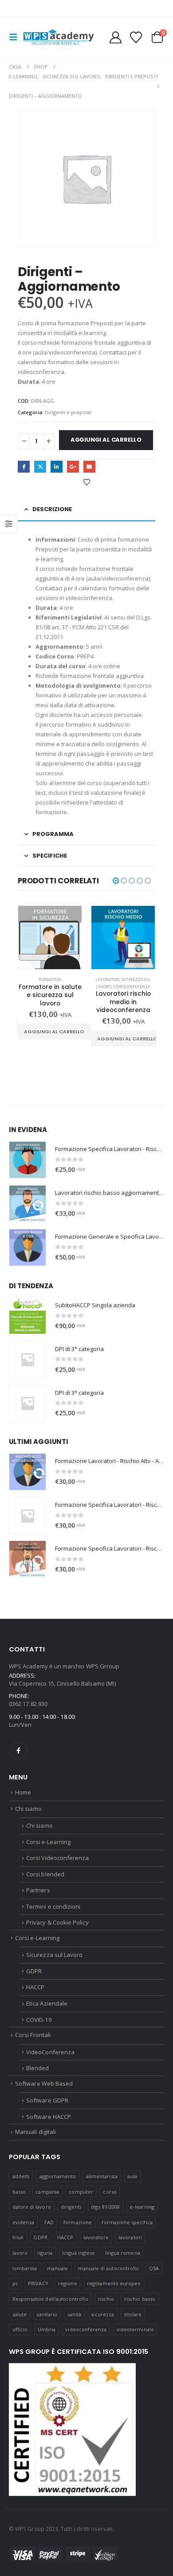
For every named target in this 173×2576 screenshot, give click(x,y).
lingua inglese (79, 2253)
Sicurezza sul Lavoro (54, 1955)
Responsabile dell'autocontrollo (50, 2299)
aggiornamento (58, 2176)
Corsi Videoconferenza (57, 1858)
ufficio (20, 2329)
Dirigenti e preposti (68, 412)
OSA (154, 2268)
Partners (38, 1890)
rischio (106, 2299)
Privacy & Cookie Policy (57, 1922)
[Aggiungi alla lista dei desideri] (86, 482)
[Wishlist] (136, 37)
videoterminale (135, 2329)
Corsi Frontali (33, 2035)
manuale (57, 2268)
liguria (45, 2253)
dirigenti (71, 2207)
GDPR (34, 1971)
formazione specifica (127, 2222)
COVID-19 (39, 2020)
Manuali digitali (35, 2132)
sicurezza (102, 2314)
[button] (16, 37)
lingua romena (123, 2253)
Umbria (47, 2329)
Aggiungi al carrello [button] (54, 1032)
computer (81, 2192)
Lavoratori (108, 980)
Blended (37, 2068)
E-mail (89, 467)
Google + (73, 467)
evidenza (24, 2222)
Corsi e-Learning (48, 1842)
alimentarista (102, 2176)
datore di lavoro (32, 2207)
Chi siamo (28, 1809)
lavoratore (96, 2237)
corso (110, 2192)
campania (47, 2192)
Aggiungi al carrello (106, 440)
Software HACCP (49, 2117)
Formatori (50, 980)
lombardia (25, 2268)
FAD (49, 2222)
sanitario (47, 2314)
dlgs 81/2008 (105, 2207)
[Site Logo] (59, 37)
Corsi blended (45, 1874)
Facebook (24, 467)
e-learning (142, 2207)
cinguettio (40, 467)
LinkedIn (57, 467)
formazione (78, 2222)
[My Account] (116, 37)
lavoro (20, 2253)
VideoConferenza (132, 987)
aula (132, 2176)
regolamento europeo (114, 2283)
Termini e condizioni (53, 1906)
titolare (133, 2314)
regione (67, 2283)
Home (23, 1792)
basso (19, 2192)
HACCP (35, 1987)
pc (15, 2283)
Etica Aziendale (47, 2003)
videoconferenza (86, 2329)
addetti (21, 2176)
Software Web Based (44, 2083)
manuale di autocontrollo (109, 2268)
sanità (74, 2314)
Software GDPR (47, 2100)
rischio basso (140, 2299)
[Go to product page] (50, 938)
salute (20, 2314)
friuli (18, 2237)
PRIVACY (38, 2283)
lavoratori (130, 2237)
